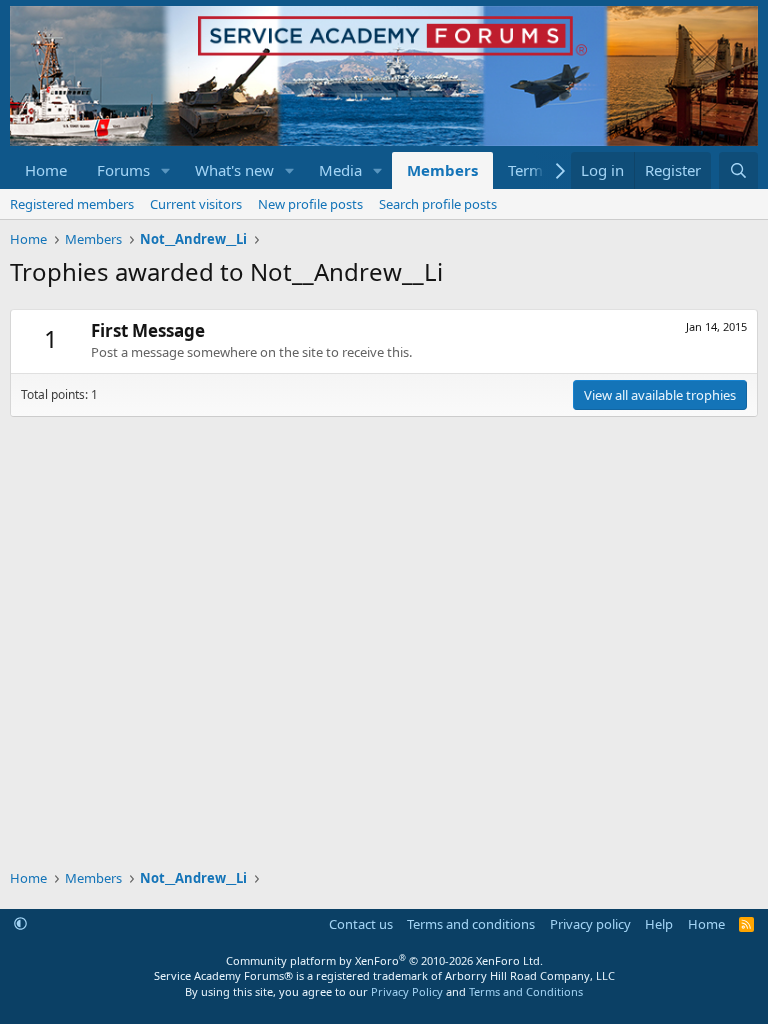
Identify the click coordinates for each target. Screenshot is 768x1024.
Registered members (72, 204)
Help (659, 924)
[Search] (738, 170)
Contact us (361, 924)
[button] (166, 170)
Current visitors (196, 204)
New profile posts (310, 204)
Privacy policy (590, 924)
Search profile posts (438, 204)
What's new (234, 170)
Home (46, 170)
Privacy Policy (407, 991)
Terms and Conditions (526, 991)
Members (442, 170)
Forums (123, 170)
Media (340, 170)
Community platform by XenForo (384, 960)
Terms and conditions (471, 924)
